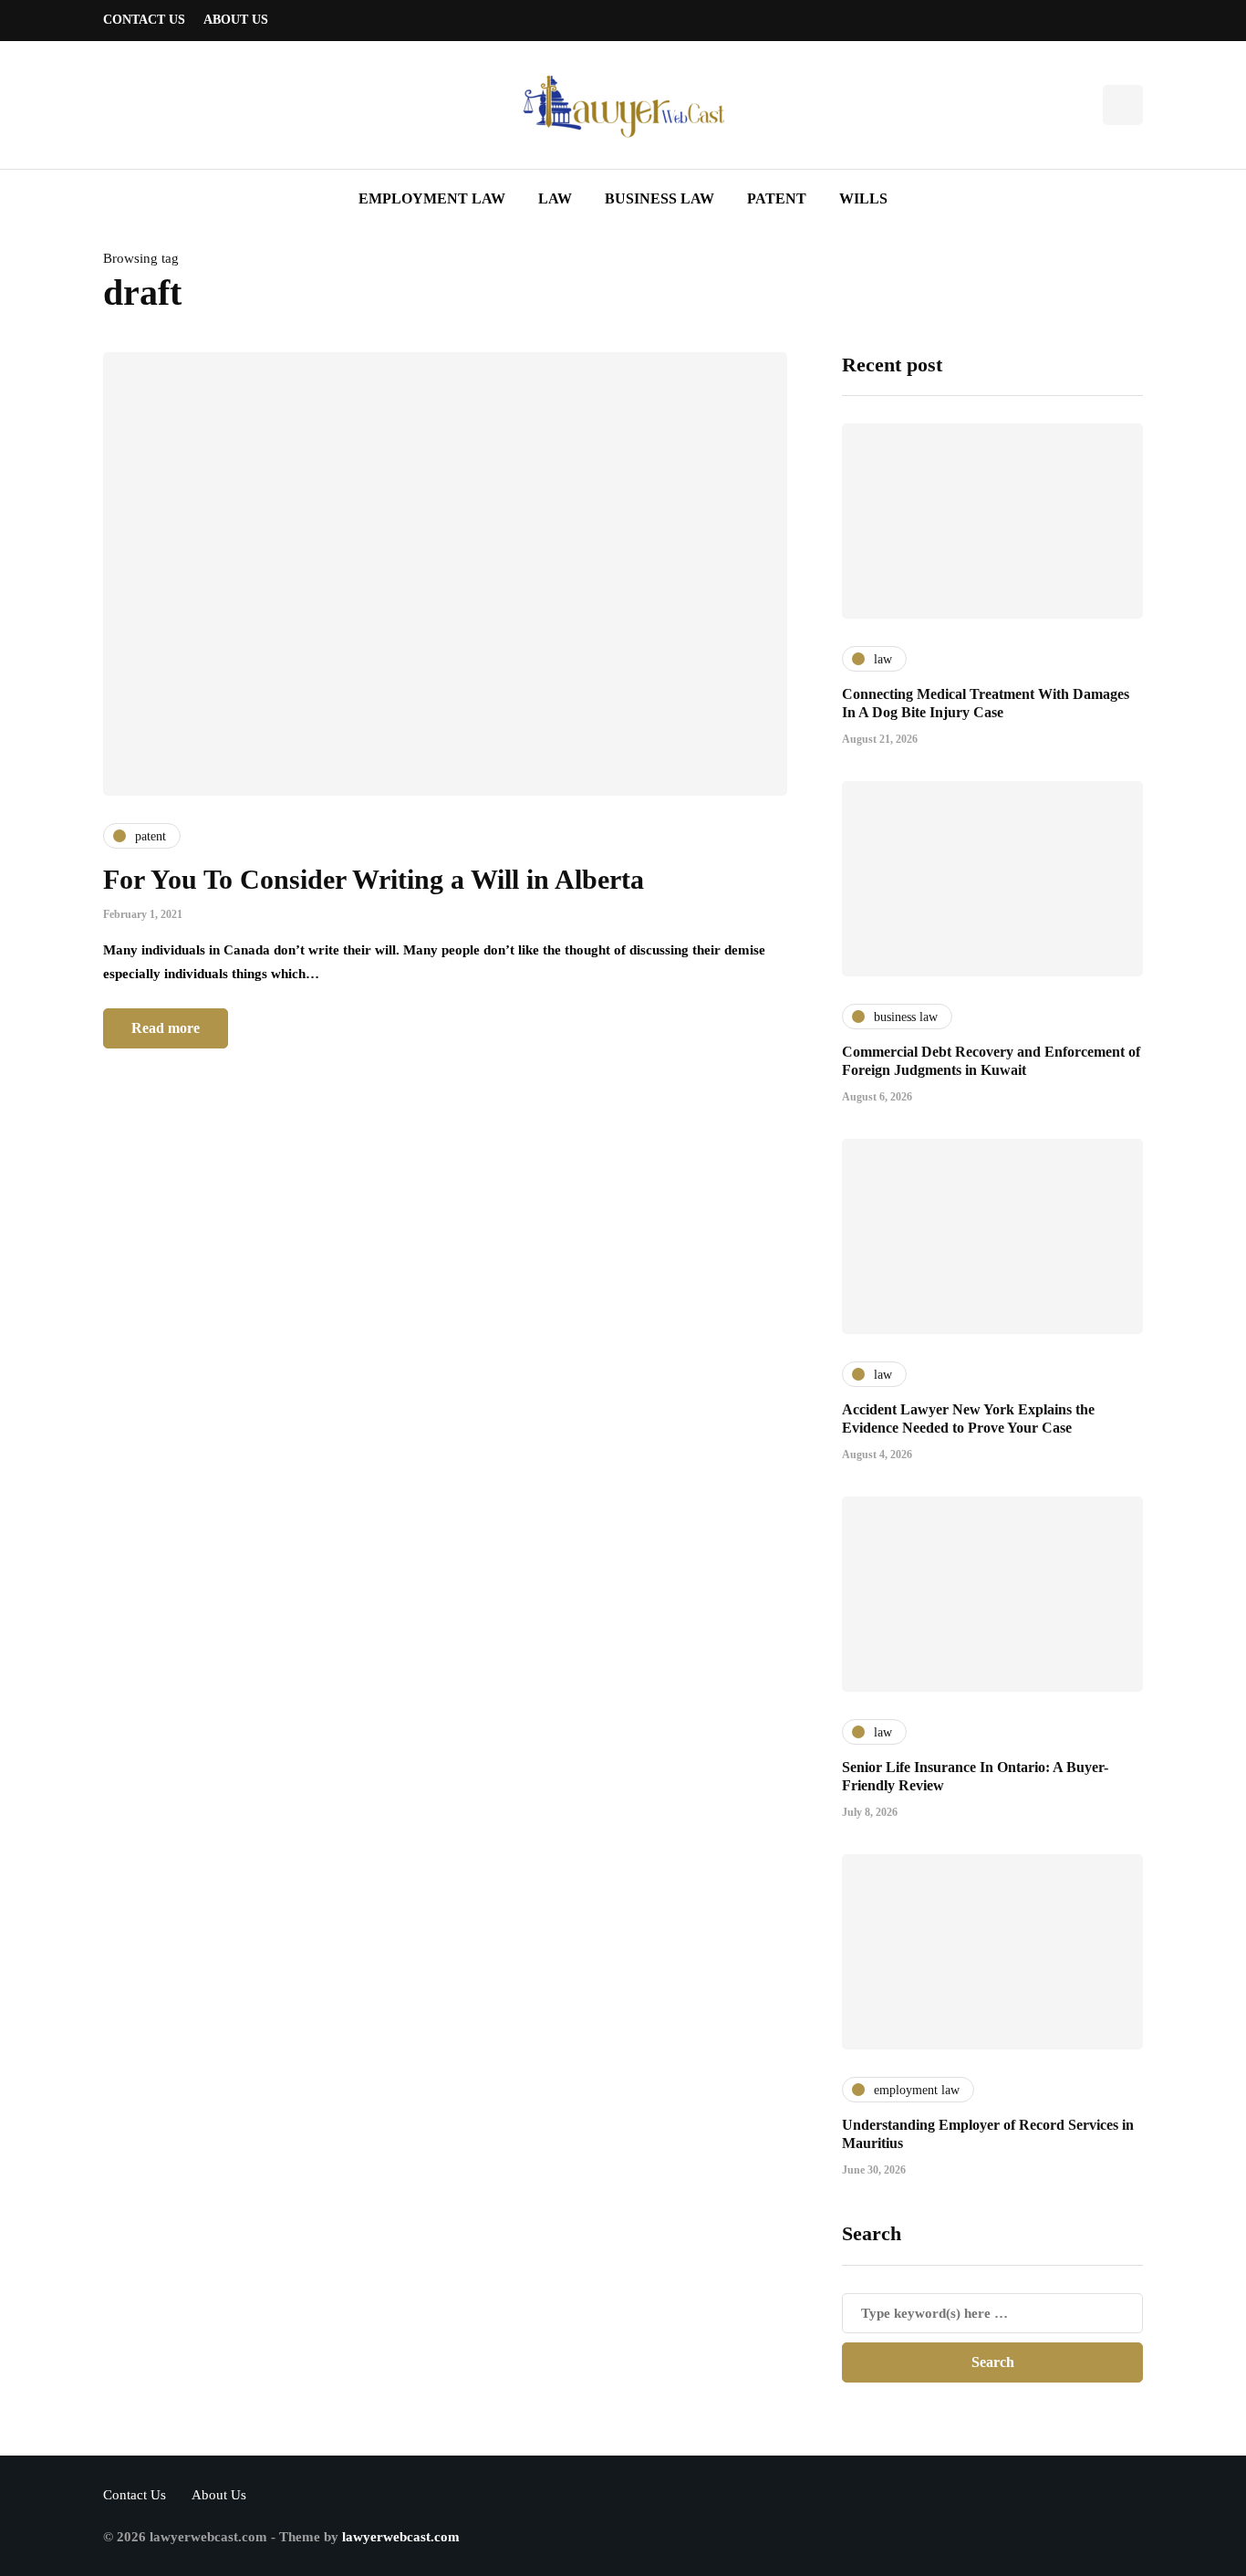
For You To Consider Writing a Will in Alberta (374, 879)
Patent (777, 198)
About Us (236, 20)
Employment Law (432, 198)
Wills (863, 198)
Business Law (659, 198)
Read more (166, 1028)
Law (555, 198)
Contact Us (144, 20)
